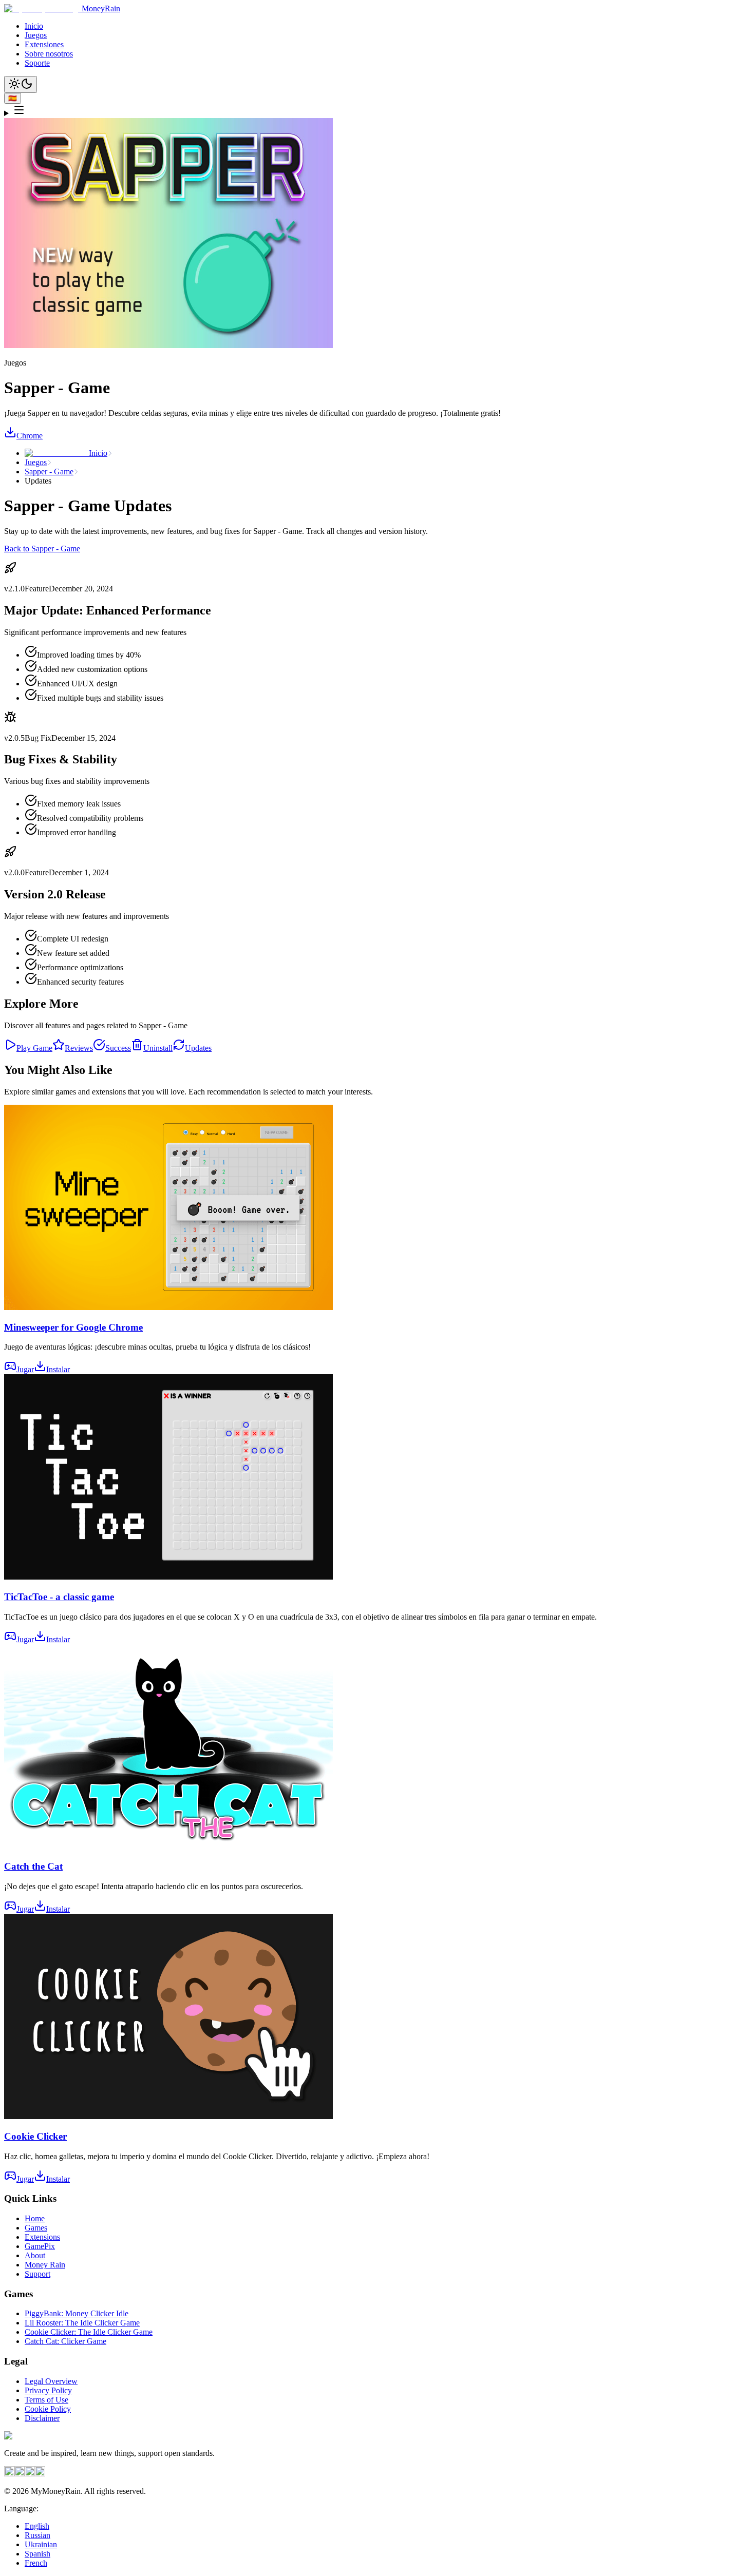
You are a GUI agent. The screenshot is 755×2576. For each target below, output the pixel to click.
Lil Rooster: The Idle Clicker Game (82, 2323)
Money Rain (45, 2265)
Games (36, 2228)
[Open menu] (377, 111)
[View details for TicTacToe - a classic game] (168, 1577)
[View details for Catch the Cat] (168, 1847)
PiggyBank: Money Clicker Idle (77, 2313)
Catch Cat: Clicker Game (65, 2341)
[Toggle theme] (21, 84)
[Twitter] (30, 2474)
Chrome (30, 436)
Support (37, 2274)
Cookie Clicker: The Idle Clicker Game (89, 2332)
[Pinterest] (20, 2474)
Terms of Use (46, 2400)
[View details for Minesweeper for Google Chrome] (168, 1307)
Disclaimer (42, 2418)
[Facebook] (9, 2474)
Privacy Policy (48, 2390)
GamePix (40, 2246)
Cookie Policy (48, 2409)
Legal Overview (51, 2381)
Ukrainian (41, 2544)
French (36, 2563)
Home (35, 2218)
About (35, 2255)
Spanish (37, 2554)
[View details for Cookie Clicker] (168, 2116)
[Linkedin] (40, 2474)
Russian (37, 2535)
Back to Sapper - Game (42, 549)
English (37, 2526)
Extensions (42, 2237)
